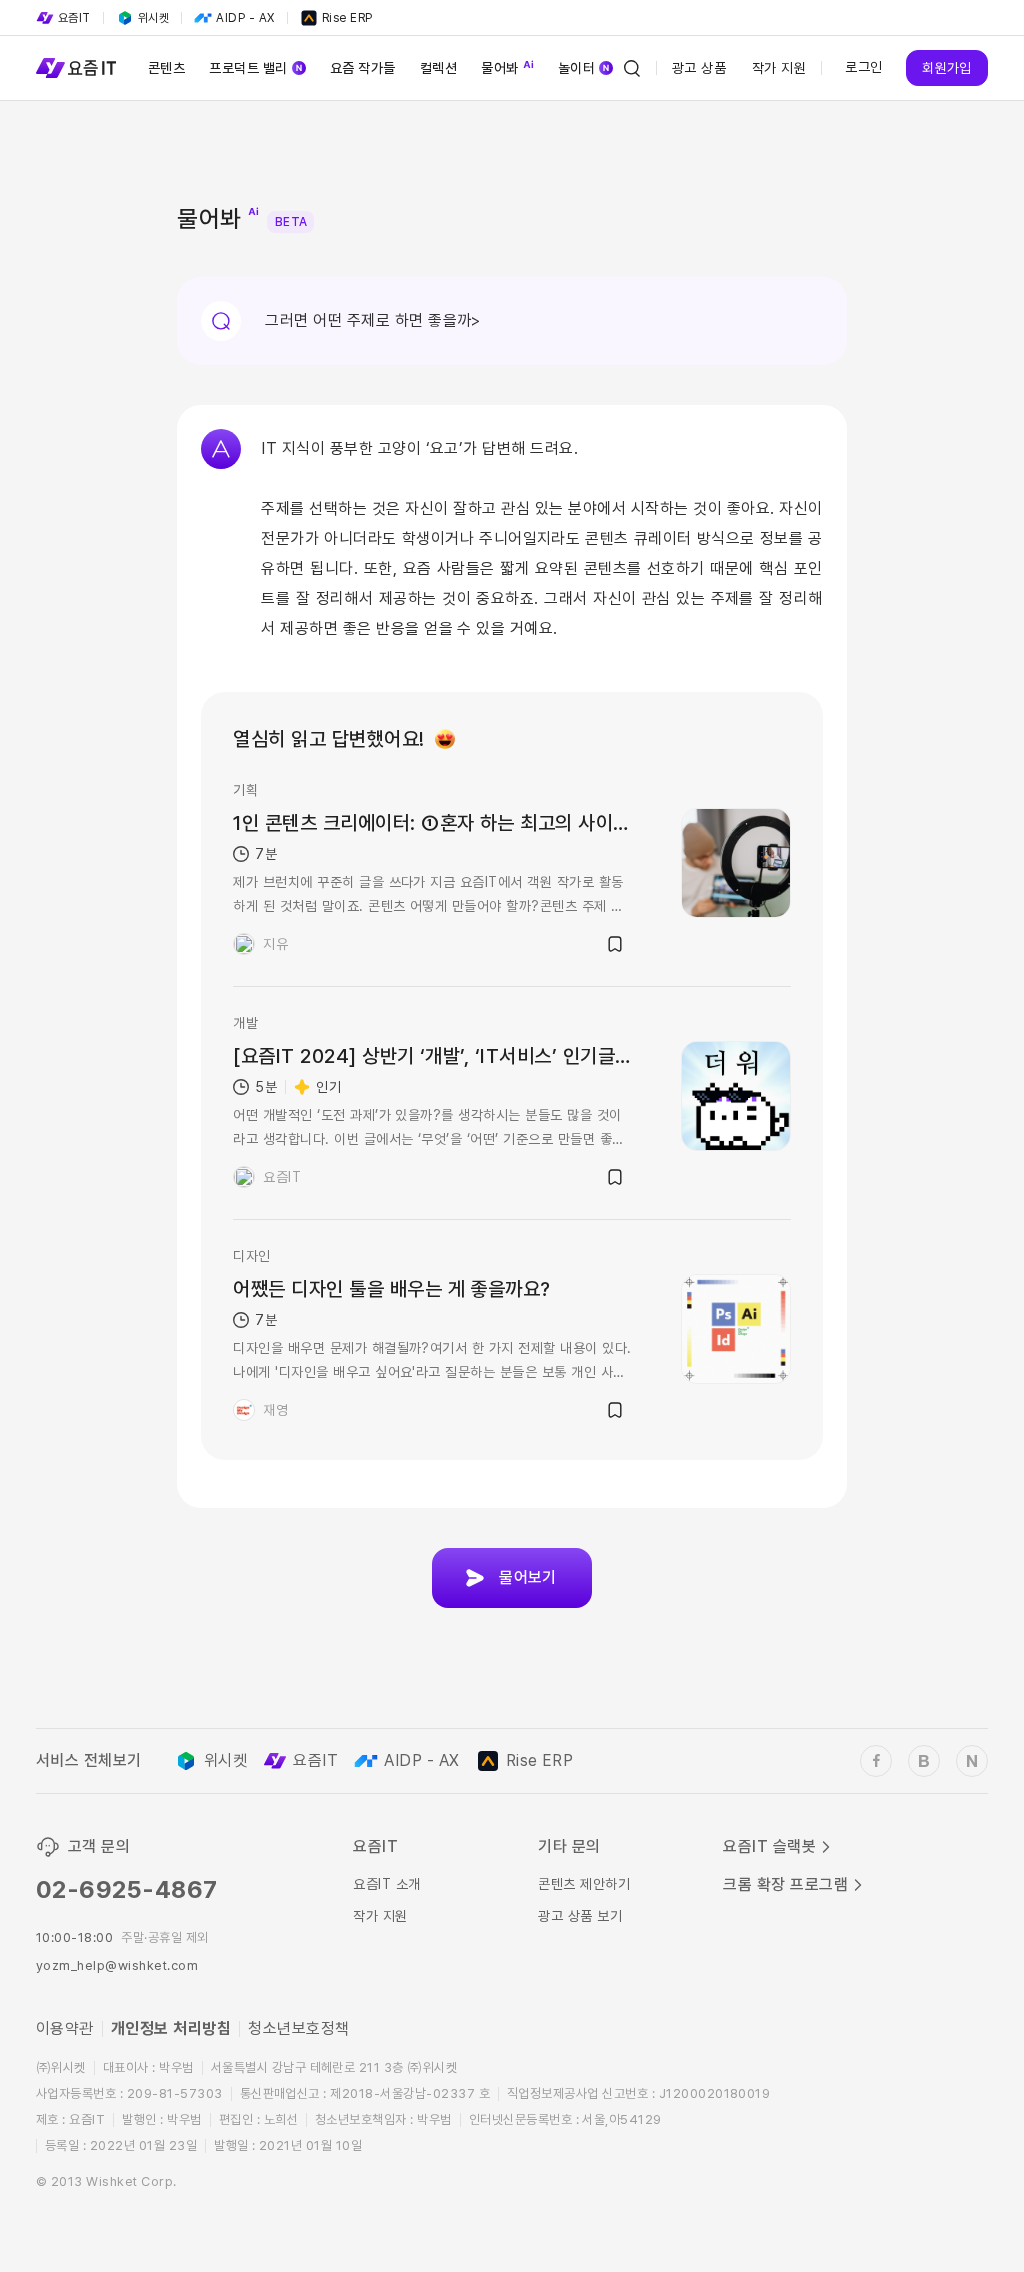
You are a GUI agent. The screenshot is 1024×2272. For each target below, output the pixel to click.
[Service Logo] (76, 68)
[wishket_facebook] (876, 1761)
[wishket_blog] (924, 1761)
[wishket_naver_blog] (972, 1761)
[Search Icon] (632, 68)
